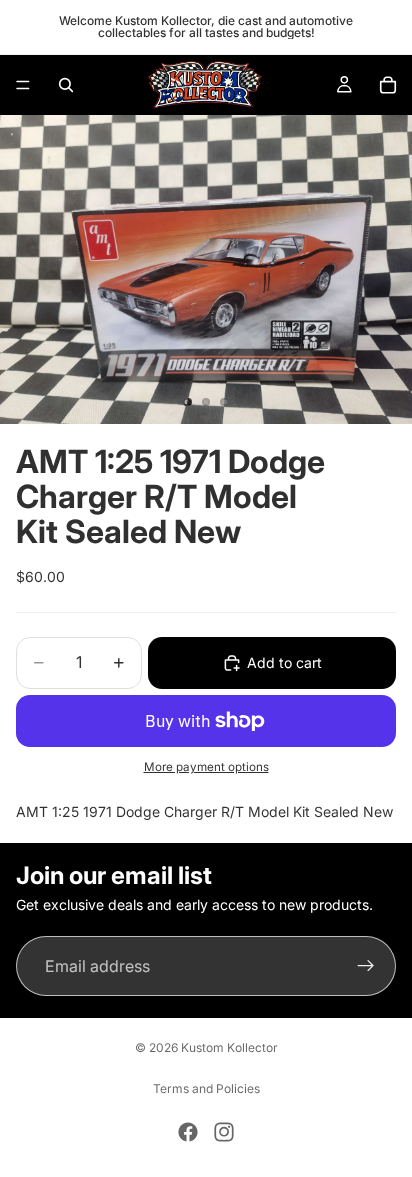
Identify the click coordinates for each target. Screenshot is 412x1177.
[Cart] (388, 85)
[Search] (66, 85)
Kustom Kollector (229, 1047)
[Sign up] (366, 967)
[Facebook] (188, 1132)
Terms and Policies (206, 1088)
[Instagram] (224, 1132)
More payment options (206, 767)
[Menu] (23, 85)
